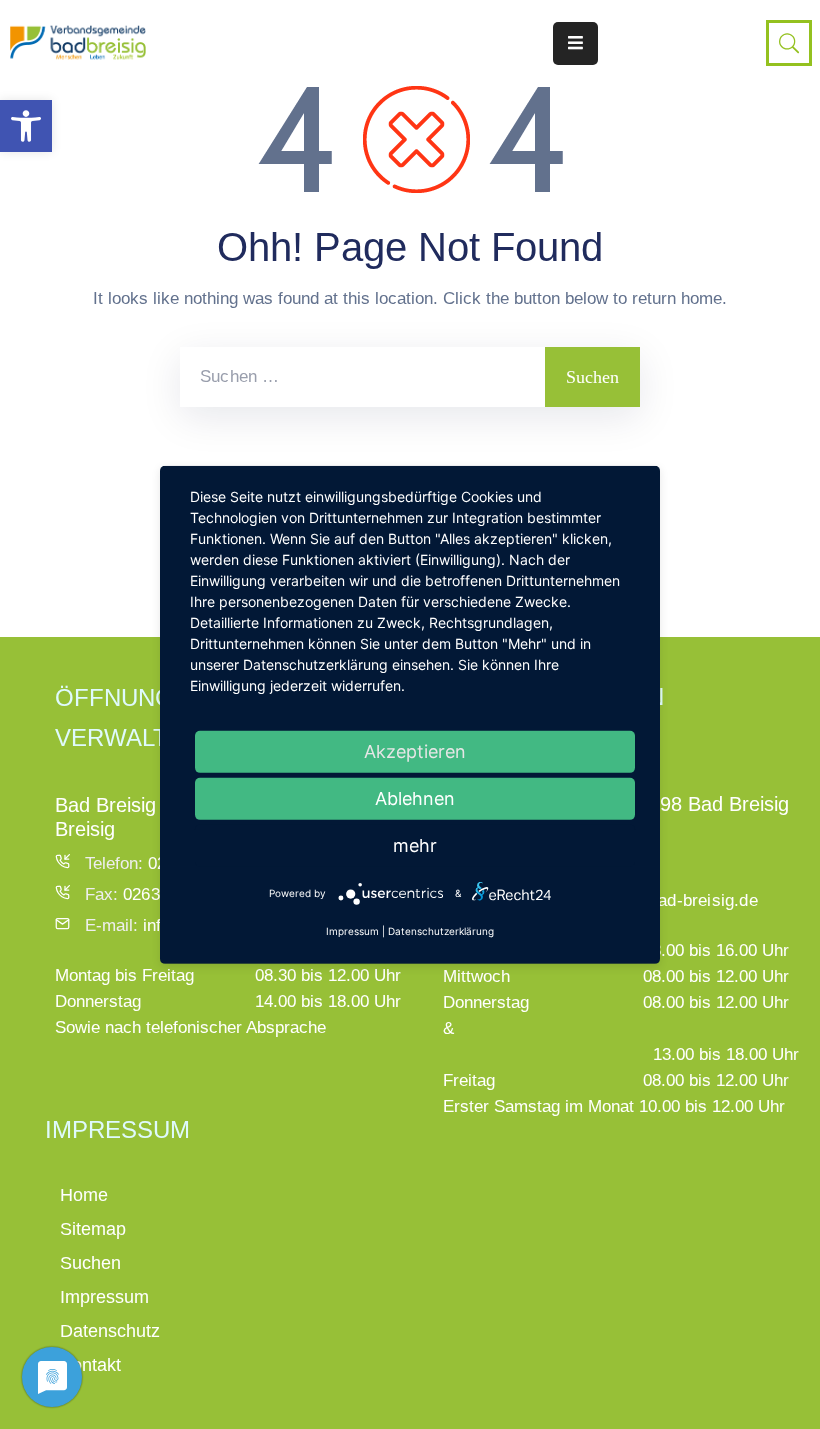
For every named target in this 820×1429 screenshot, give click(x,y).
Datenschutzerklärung (441, 931)
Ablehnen (415, 797)
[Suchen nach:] (362, 377)
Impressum (104, 1297)
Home (84, 1195)
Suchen (90, 1263)
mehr (415, 844)
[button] (26, 126)
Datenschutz (110, 1331)
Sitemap (93, 1229)
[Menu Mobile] (575, 43)
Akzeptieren (415, 750)
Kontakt (90, 1365)
